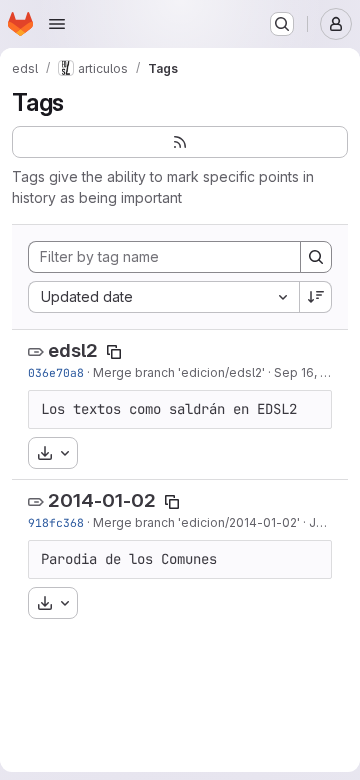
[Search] (316, 257)
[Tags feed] (180, 142)
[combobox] (163, 297)
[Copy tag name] (114, 352)
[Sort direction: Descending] (316, 297)
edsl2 (73, 350)
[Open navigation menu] (57, 24)
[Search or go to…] (282, 24)
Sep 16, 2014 (311, 372)
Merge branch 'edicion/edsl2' (179, 372)
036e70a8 (56, 372)
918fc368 (56, 522)
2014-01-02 (102, 500)
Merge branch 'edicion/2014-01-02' (196, 522)
